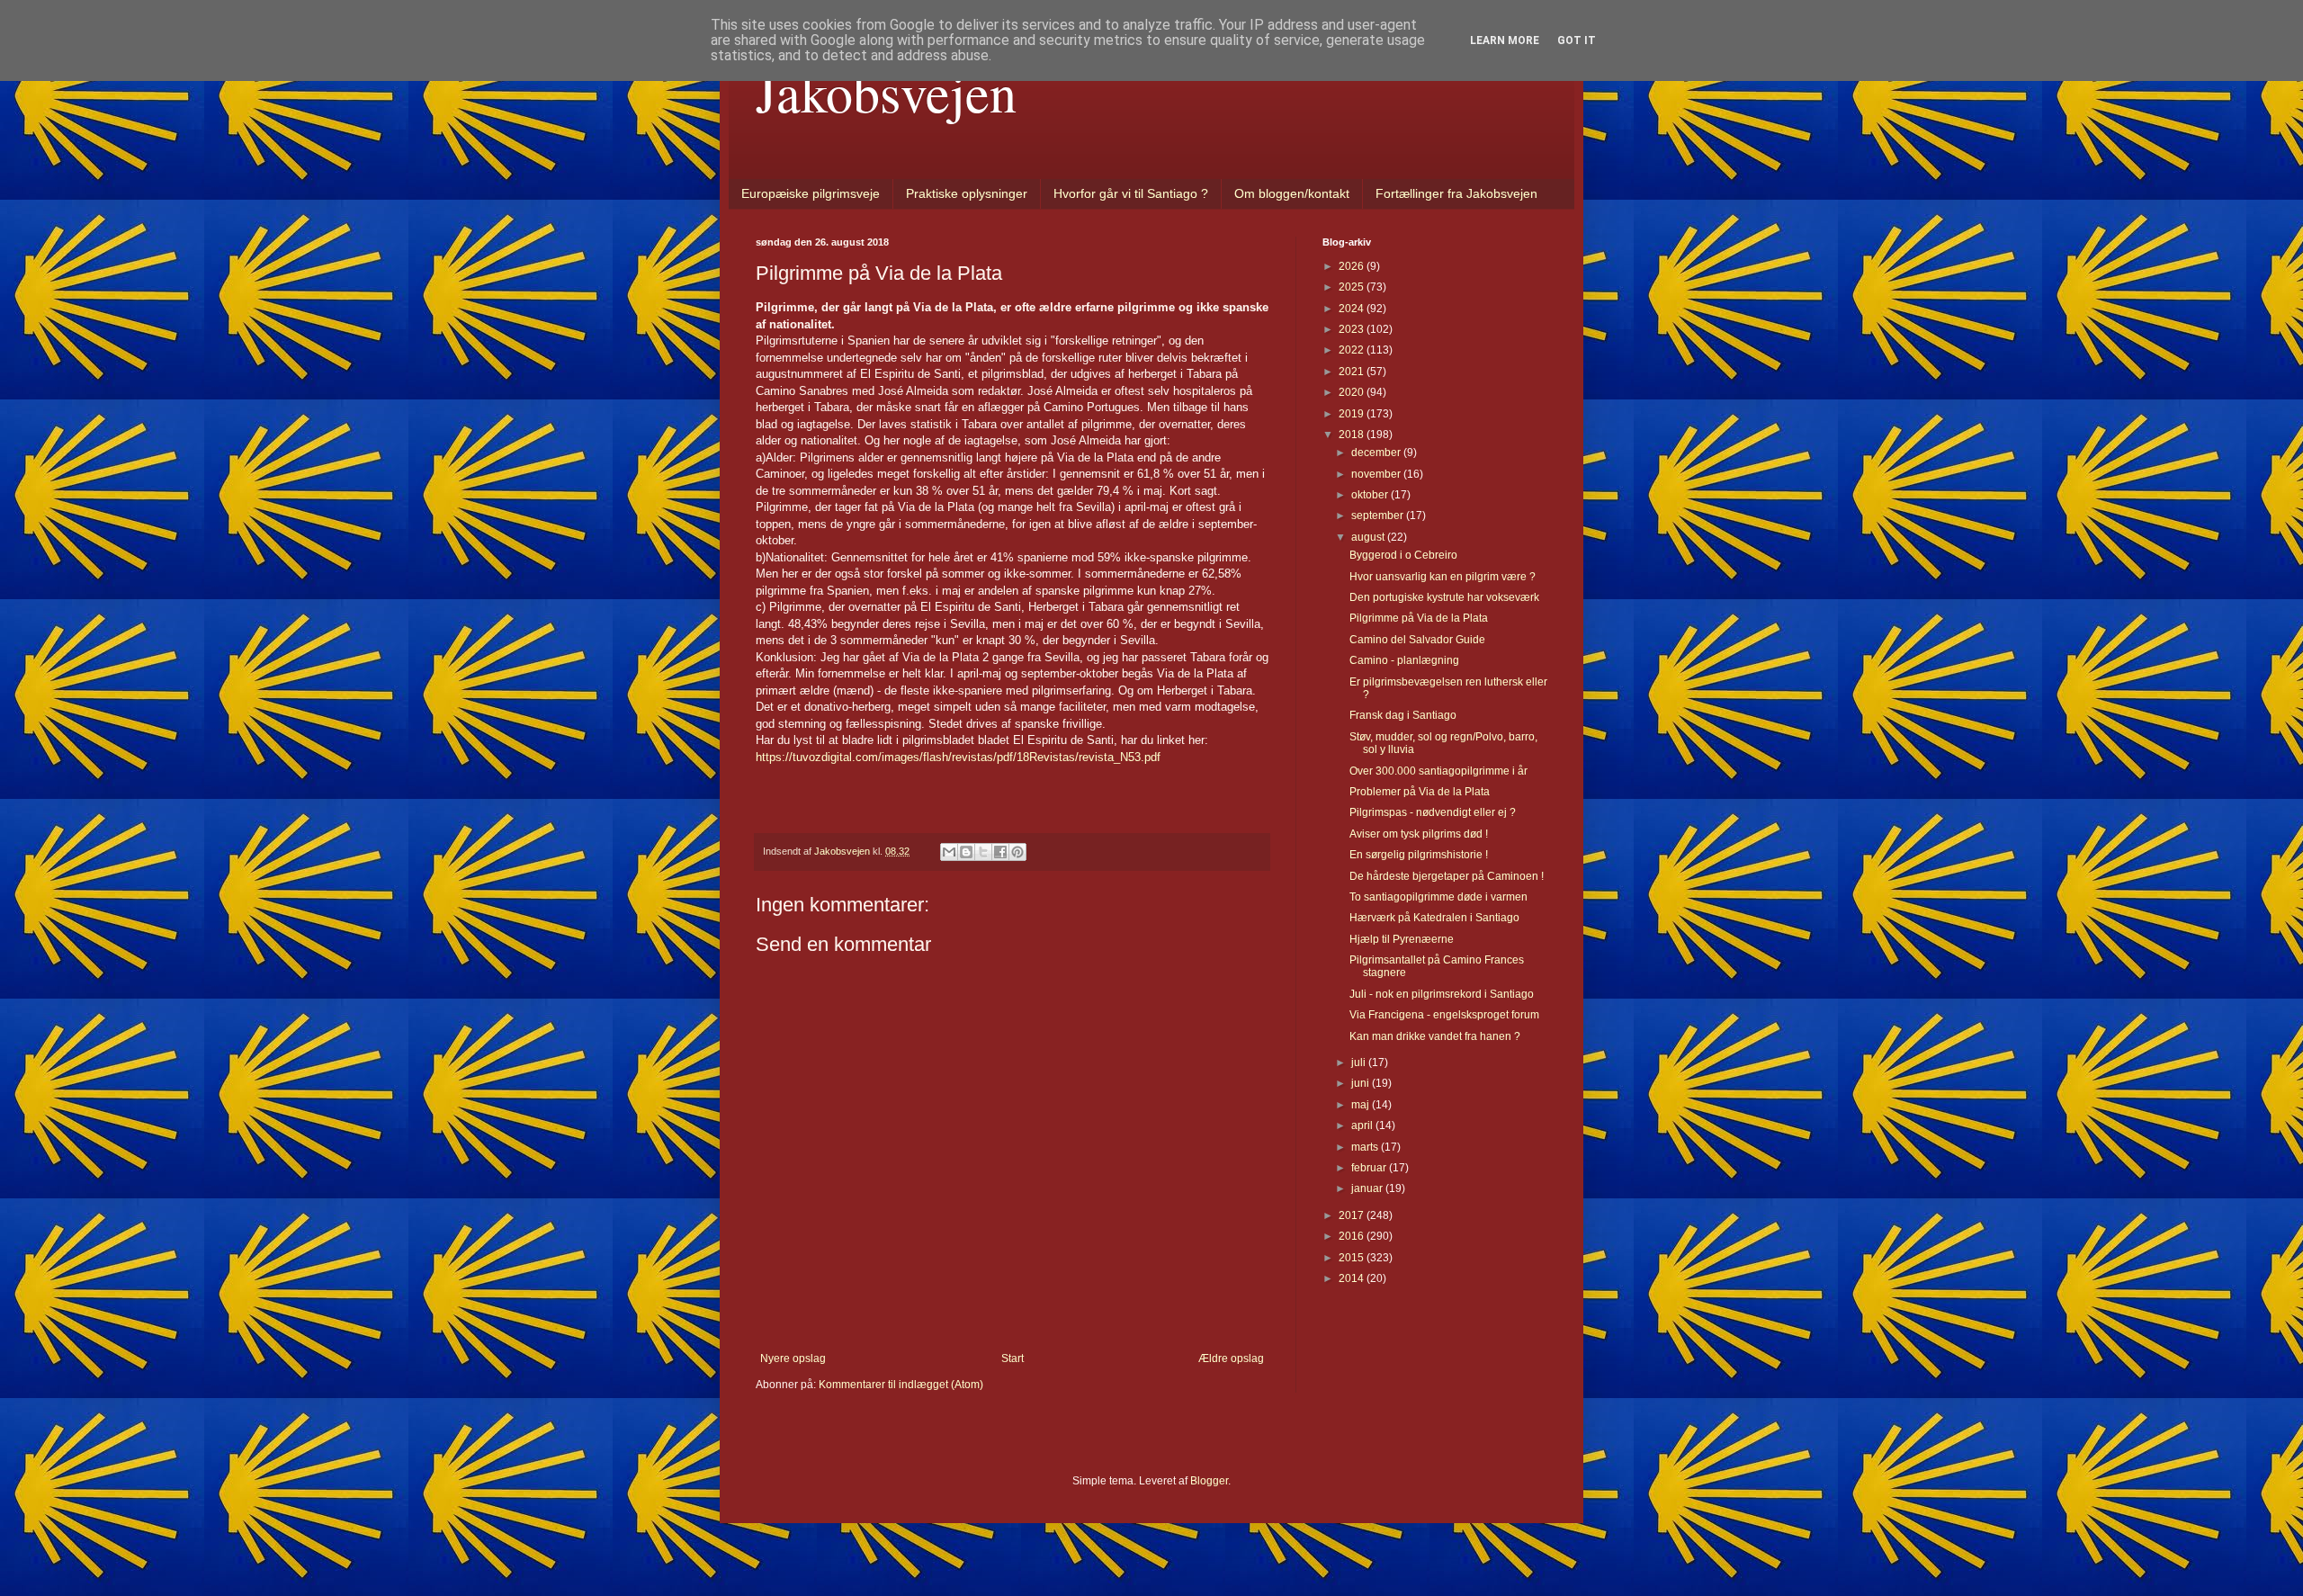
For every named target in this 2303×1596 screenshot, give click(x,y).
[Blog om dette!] (966, 852)
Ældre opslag (1231, 1358)
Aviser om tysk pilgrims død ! (1419, 834)
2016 (1353, 1236)
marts (1366, 1147)
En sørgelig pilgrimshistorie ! (1419, 855)
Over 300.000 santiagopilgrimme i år (1438, 771)
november (1377, 474)
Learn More (1505, 40)
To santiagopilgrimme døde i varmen (1438, 897)
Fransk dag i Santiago (1403, 715)
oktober (1371, 495)
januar (1368, 1188)
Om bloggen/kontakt (1292, 193)
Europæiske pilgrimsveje (811, 193)
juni (1362, 1083)
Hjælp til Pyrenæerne (1402, 939)
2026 (1353, 266)
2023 (1353, 329)
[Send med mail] (949, 852)
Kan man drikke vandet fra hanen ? (1435, 1036)
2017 (1353, 1215)
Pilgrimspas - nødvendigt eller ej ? (1433, 812)
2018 (1353, 435)
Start (1013, 1358)
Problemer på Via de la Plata (1420, 792)
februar (1370, 1168)
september (1379, 516)
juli (1360, 1063)
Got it (1577, 40)
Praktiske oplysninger (967, 193)
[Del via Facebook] (1000, 852)
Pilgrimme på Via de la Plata (1419, 618)
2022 (1353, 350)
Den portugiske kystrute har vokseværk (1444, 597)
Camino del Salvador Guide (1417, 640)
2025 (1353, 287)
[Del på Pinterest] (1017, 852)
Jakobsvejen (886, 92)
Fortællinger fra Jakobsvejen (1456, 193)
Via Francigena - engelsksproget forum (1444, 1015)
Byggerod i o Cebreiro (1403, 555)
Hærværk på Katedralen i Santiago (1434, 918)
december (1377, 453)
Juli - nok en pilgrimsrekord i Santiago (1442, 994)
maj (1362, 1105)
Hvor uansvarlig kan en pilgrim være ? (1443, 577)
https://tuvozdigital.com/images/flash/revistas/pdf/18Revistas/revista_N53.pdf (958, 757)
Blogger (1209, 1481)
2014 (1353, 1278)
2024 (1353, 309)
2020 (1353, 392)
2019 (1353, 414)
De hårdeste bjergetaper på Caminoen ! (1447, 876)
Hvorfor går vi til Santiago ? (1131, 193)
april (1363, 1125)
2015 (1353, 1258)
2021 (1353, 372)
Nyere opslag (793, 1358)
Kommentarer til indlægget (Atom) (901, 1385)
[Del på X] (983, 852)
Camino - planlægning (1404, 660)
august (1369, 537)
